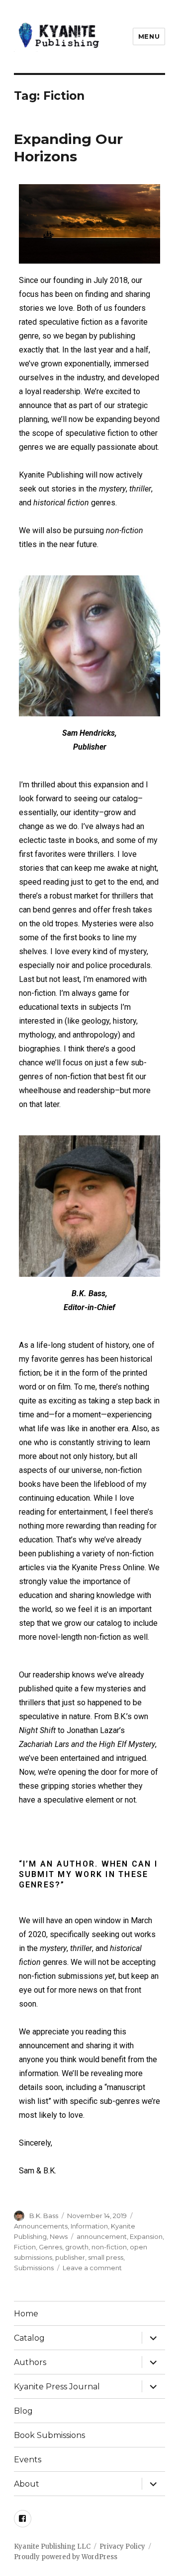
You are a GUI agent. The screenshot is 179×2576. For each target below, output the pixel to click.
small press (106, 2257)
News (59, 2236)
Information (89, 2226)
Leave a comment (92, 2268)
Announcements (41, 2226)
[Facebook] (23, 2519)
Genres (50, 2247)
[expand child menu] (153, 2338)
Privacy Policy (122, 2546)
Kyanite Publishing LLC (52, 2546)
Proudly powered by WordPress (66, 2557)
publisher (70, 2257)
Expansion (146, 2236)
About (27, 2484)
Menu (149, 36)
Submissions (34, 2268)
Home (26, 2314)
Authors (30, 2362)
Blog (23, 2411)
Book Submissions (49, 2435)
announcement (102, 2236)
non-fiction (109, 2247)
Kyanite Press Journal (57, 2387)
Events (28, 2460)
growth (77, 2247)
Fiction (25, 2247)
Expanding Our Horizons (68, 148)
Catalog (29, 2338)
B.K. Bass (44, 2216)
